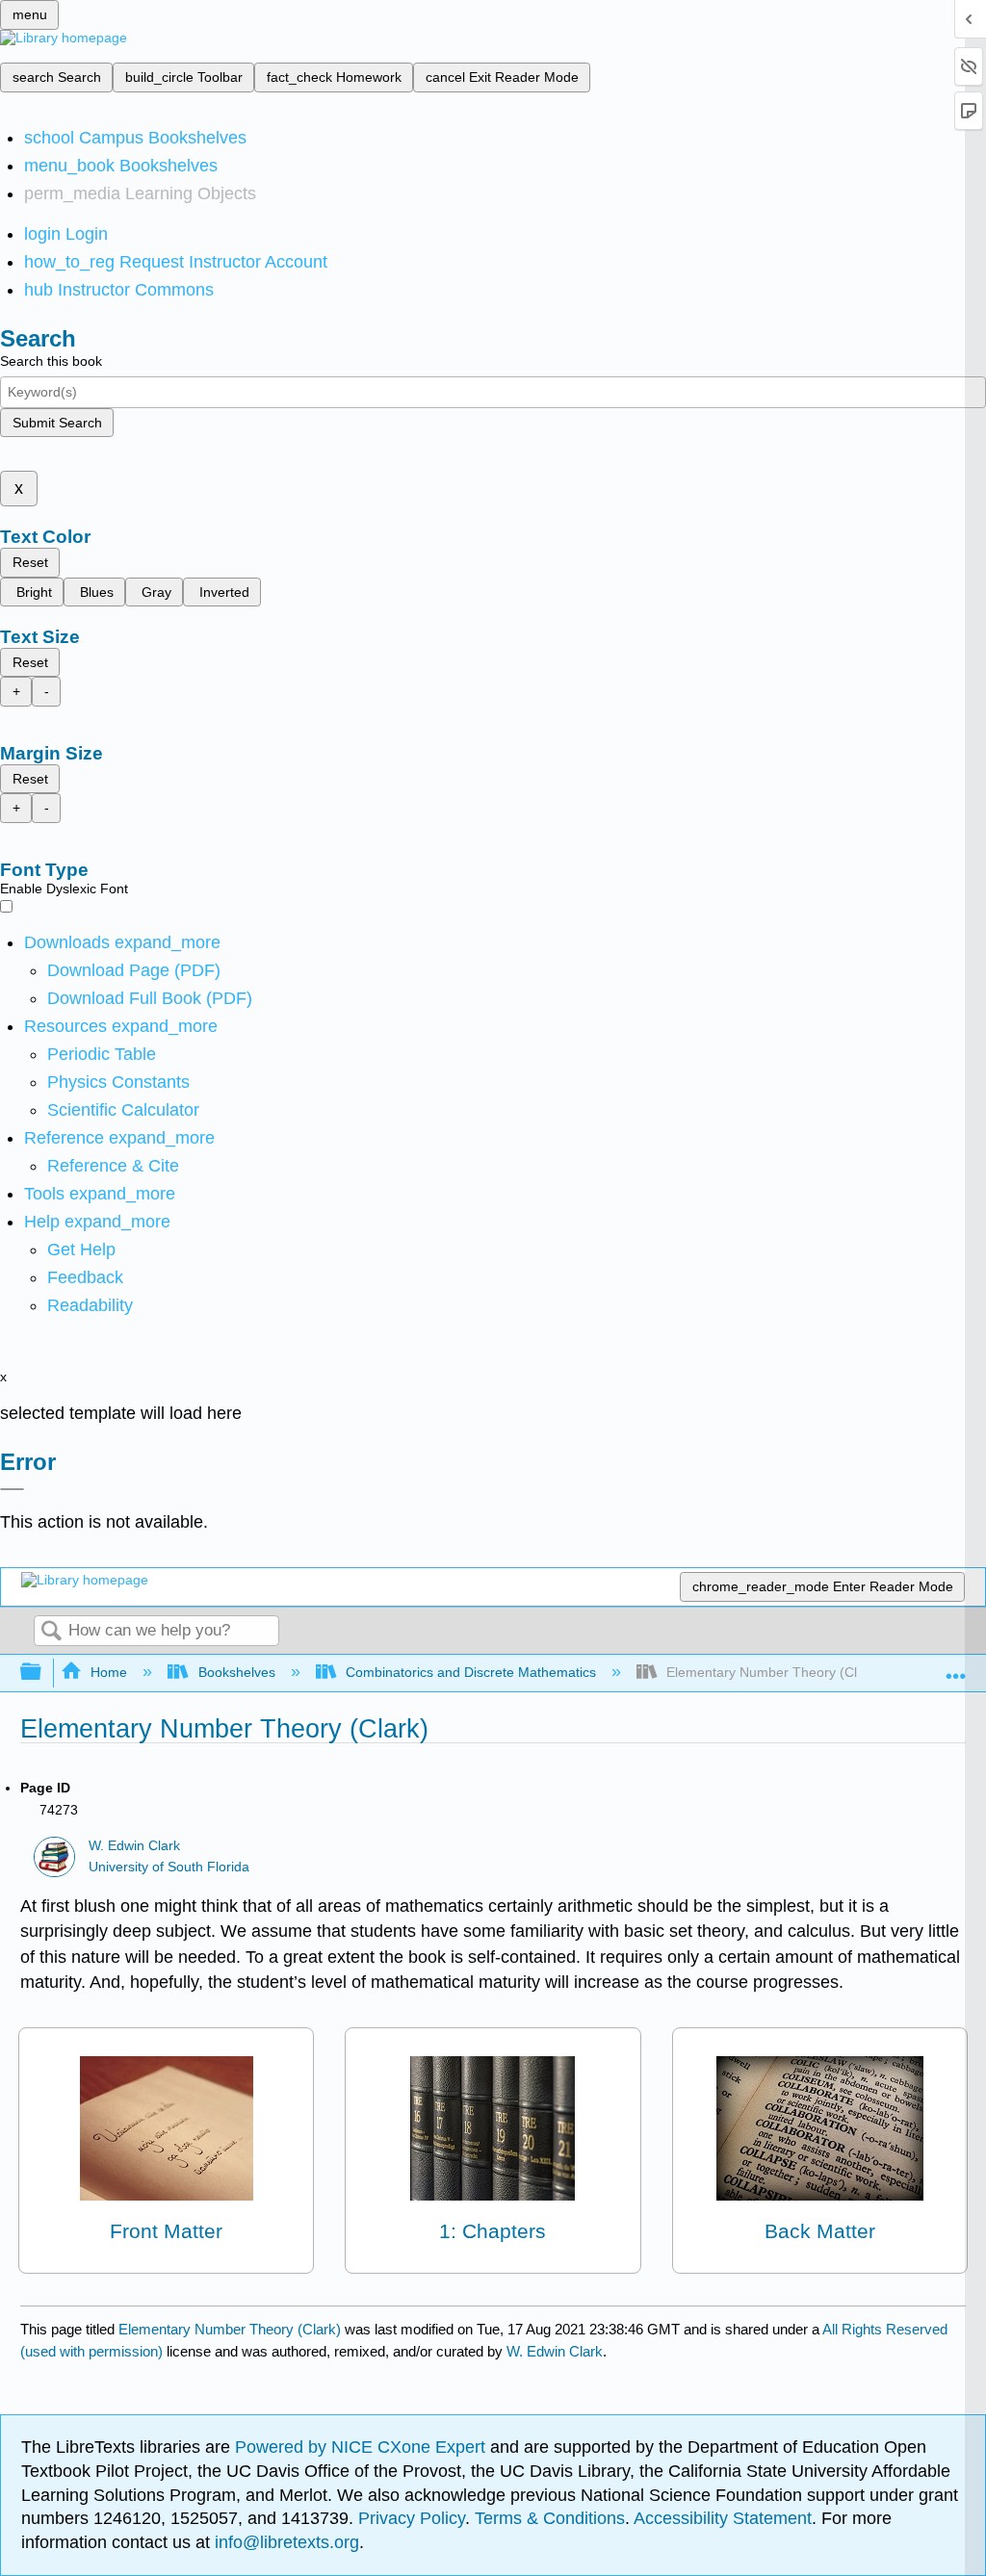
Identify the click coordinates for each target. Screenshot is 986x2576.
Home (109, 1672)
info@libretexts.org (285, 2542)
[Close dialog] (12, 1489)
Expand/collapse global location (956, 1667)
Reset (30, 562)
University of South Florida (169, 1867)
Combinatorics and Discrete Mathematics (471, 1672)
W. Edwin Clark (134, 1846)
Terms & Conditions (550, 2518)
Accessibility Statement (723, 2518)
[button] (85, 1277)
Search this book (51, 361)
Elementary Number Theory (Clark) (230, 2329)
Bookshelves (236, 1672)
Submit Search (57, 423)
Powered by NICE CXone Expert (363, 2447)
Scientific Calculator (123, 1110)
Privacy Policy (412, 2518)
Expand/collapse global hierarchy (43, 1673)
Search (51, 1632)
